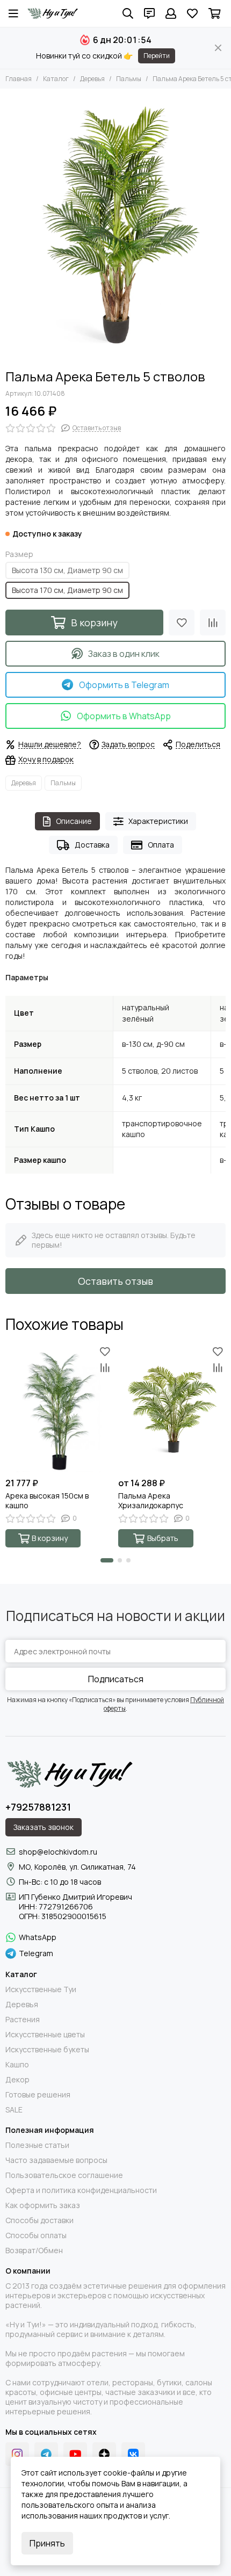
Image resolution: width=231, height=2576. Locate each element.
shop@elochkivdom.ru (58, 1852)
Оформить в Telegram (124, 685)
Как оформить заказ (43, 2205)
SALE (14, 2110)
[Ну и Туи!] (52, 13)
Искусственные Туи (41, 1989)
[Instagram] (17, 2454)
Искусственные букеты (47, 2050)
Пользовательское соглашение (64, 2175)
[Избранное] (182, 623)
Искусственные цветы (45, 2035)
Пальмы (129, 79)
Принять (47, 2543)
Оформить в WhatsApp (124, 716)
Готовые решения (38, 2095)
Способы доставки (39, 2220)
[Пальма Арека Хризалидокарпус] (172, 1408)
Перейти (157, 56)
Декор (17, 2080)
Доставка (92, 845)
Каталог (56, 79)
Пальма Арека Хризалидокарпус (151, 1501)
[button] (107, 1560)
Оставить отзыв (115, 1281)
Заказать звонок (44, 1827)
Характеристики (158, 821)
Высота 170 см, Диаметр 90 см (67, 590)
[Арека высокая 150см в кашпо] (59, 1408)
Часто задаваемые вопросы (56, 2160)
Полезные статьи (37, 2145)
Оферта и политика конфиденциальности (81, 2190)
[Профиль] (171, 13)
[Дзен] (104, 2454)
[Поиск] (128, 13)
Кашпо (17, 2065)
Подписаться (116, 1679)
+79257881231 (38, 1807)
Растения (23, 2020)
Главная (19, 79)
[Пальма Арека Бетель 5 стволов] (115, 226)
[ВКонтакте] (133, 2454)
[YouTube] (75, 2454)
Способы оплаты (36, 2235)
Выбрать (163, 1538)
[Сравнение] (213, 623)
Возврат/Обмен (34, 2251)
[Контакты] (149, 13)
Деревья (92, 79)
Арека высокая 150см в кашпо (47, 1501)
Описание (74, 821)
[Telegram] (46, 2454)
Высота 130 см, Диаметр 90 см (67, 570)
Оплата (161, 845)
